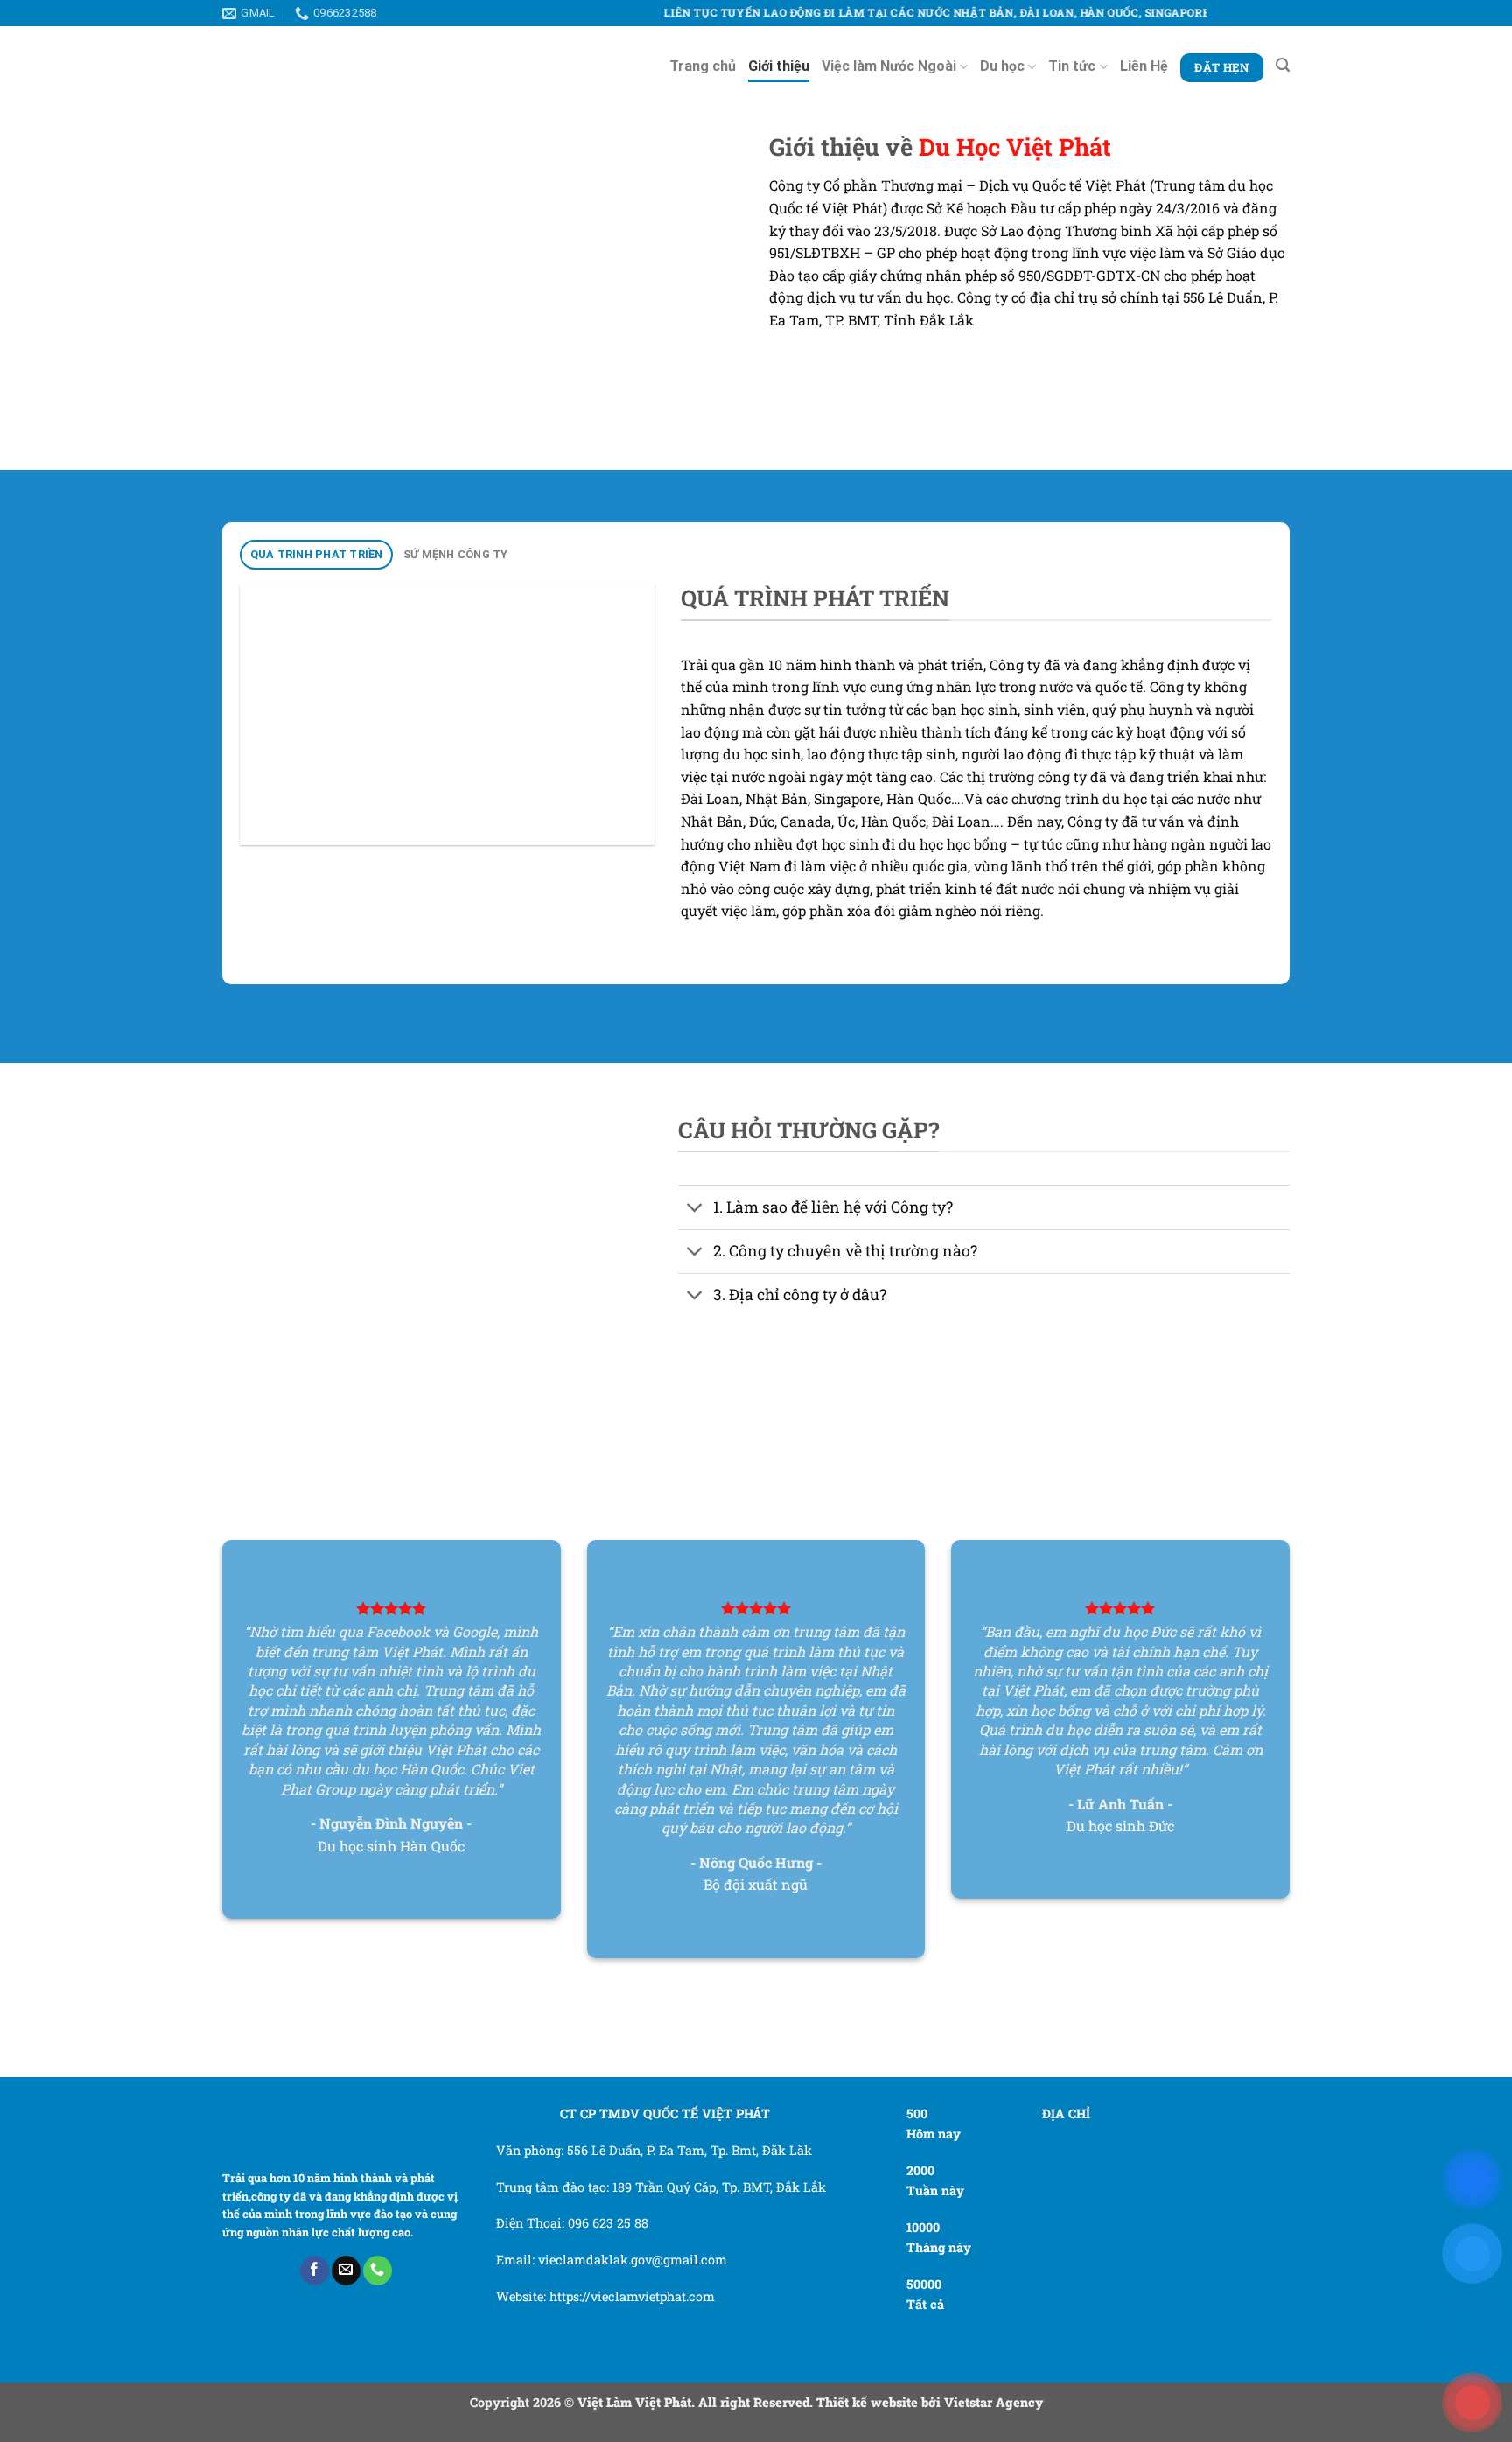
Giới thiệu (779, 66)
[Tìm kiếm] (1283, 65)
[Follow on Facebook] (315, 2271)
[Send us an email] (346, 2271)
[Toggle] (695, 1209)
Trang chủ (703, 66)
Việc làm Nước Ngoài (889, 66)
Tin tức (1072, 66)
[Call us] (378, 2271)
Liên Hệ (1144, 66)
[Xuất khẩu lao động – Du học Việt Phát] (297, 66)
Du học (1002, 66)
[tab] (316, 555)
